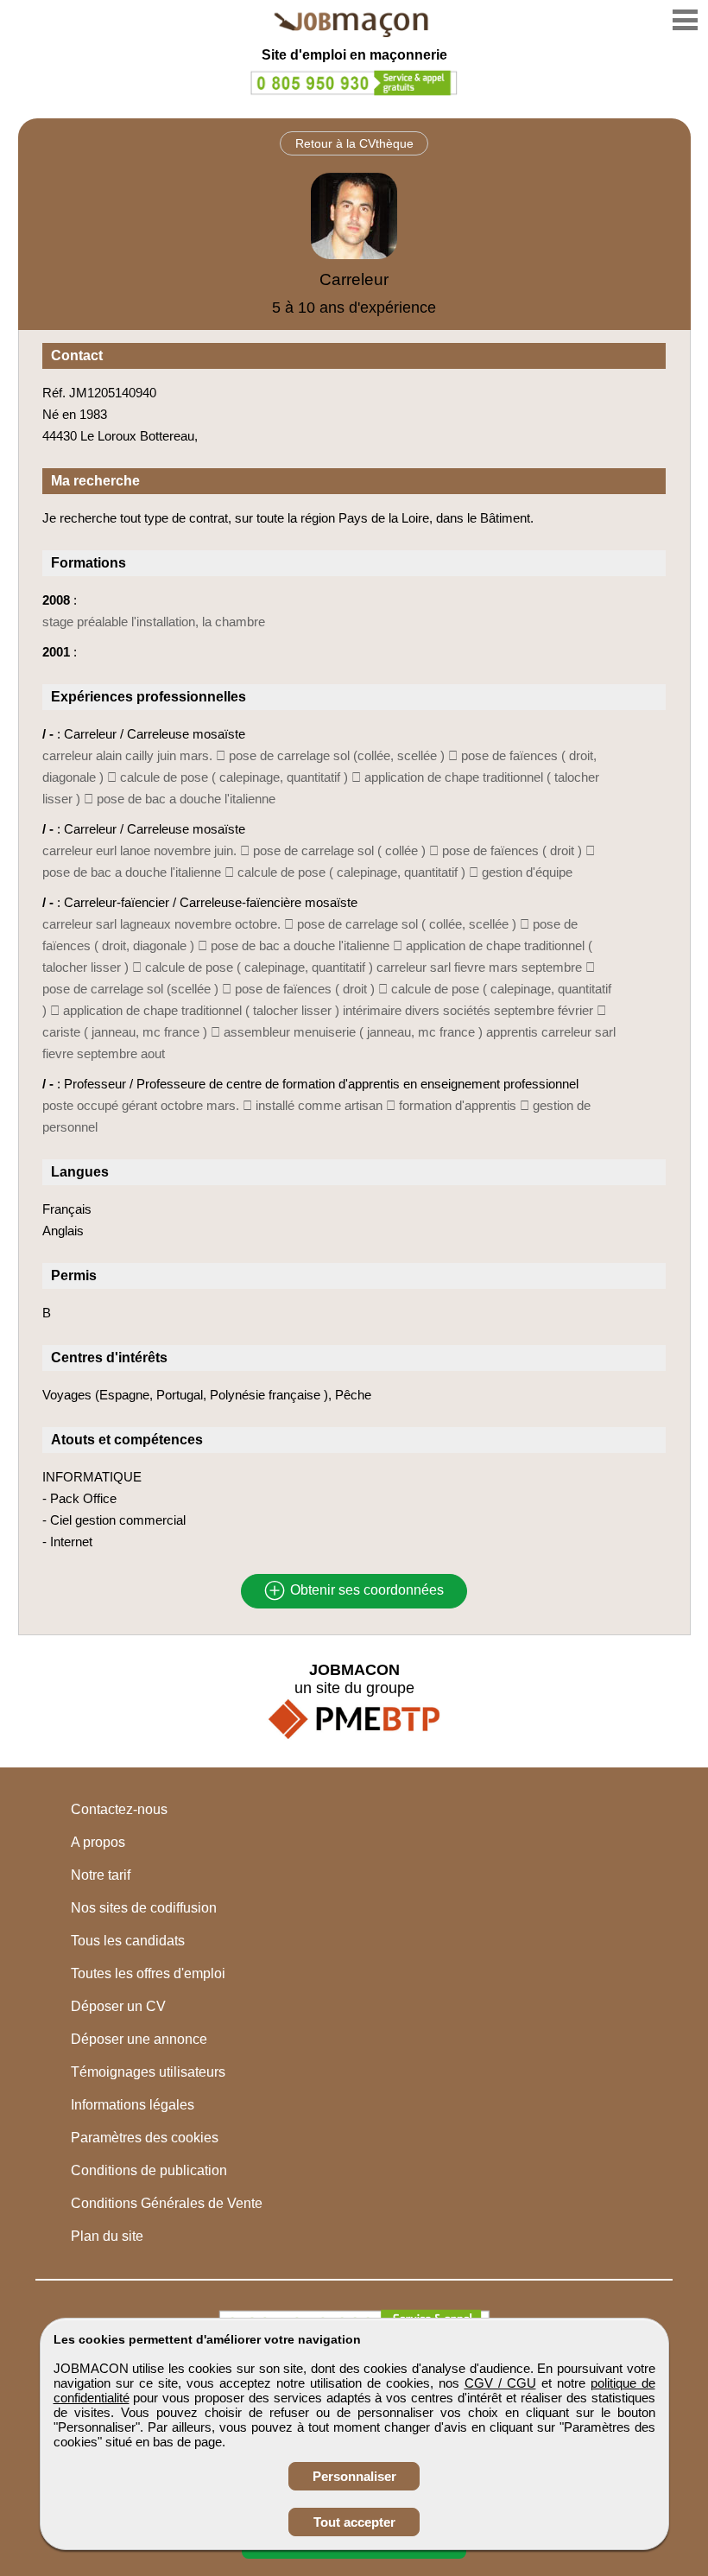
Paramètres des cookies (145, 2138)
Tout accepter (354, 2522)
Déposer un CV (118, 2006)
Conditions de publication (149, 2170)
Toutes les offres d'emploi (148, 1973)
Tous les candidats (128, 1941)
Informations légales (133, 2105)
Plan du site (107, 2236)
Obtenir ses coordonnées (365, 1591)
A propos (98, 1842)
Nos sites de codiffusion (144, 1908)
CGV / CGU (500, 2383)
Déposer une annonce (139, 2039)
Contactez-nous (119, 1809)
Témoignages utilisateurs (148, 2072)
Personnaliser (354, 2476)
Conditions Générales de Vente (167, 2203)
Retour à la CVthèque (354, 143)
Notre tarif (101, 1875)
